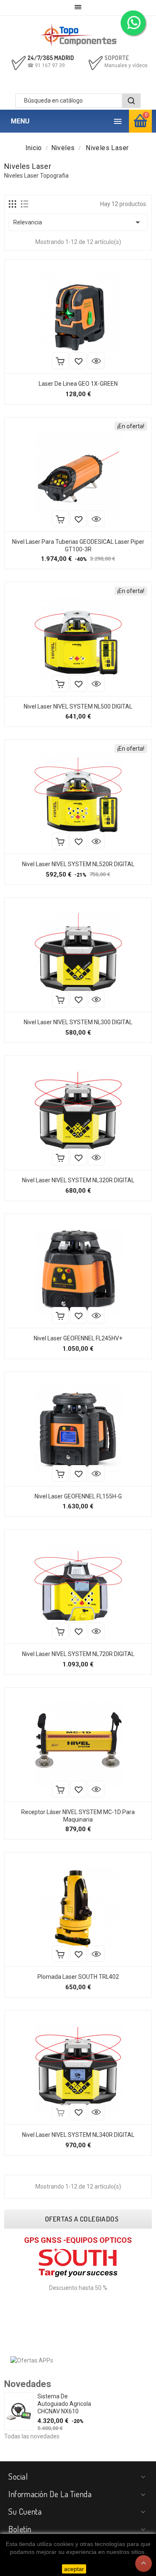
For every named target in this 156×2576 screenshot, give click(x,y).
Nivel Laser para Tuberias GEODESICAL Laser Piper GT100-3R (78, 545)
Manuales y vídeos (126, 65)
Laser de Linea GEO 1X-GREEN (78, 384)
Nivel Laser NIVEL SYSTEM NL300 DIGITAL (78, 1022)
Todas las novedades (32, 2436)
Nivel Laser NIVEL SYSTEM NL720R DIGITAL (78, 1654)
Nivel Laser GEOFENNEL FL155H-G (78, 1496)
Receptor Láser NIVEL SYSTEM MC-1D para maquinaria (78, 1816)
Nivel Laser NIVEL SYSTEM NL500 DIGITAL (78, 706)
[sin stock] (60, 2112)
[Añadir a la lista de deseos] (78, 361)
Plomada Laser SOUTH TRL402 (78, 1977)
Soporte (117, 58)
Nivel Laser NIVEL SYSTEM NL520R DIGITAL (78, 864)
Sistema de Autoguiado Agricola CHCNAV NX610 (64, 2404)
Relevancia (78, 222)
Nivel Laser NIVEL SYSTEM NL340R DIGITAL (78, 2135)
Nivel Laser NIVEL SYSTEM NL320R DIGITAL (78, 1180)
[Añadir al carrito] (60, 361)
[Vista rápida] (96, 361)
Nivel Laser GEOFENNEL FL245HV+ (78, 1338)
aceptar (74, 2569)
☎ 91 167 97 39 (46, 65)
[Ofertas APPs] (32, 2360)
